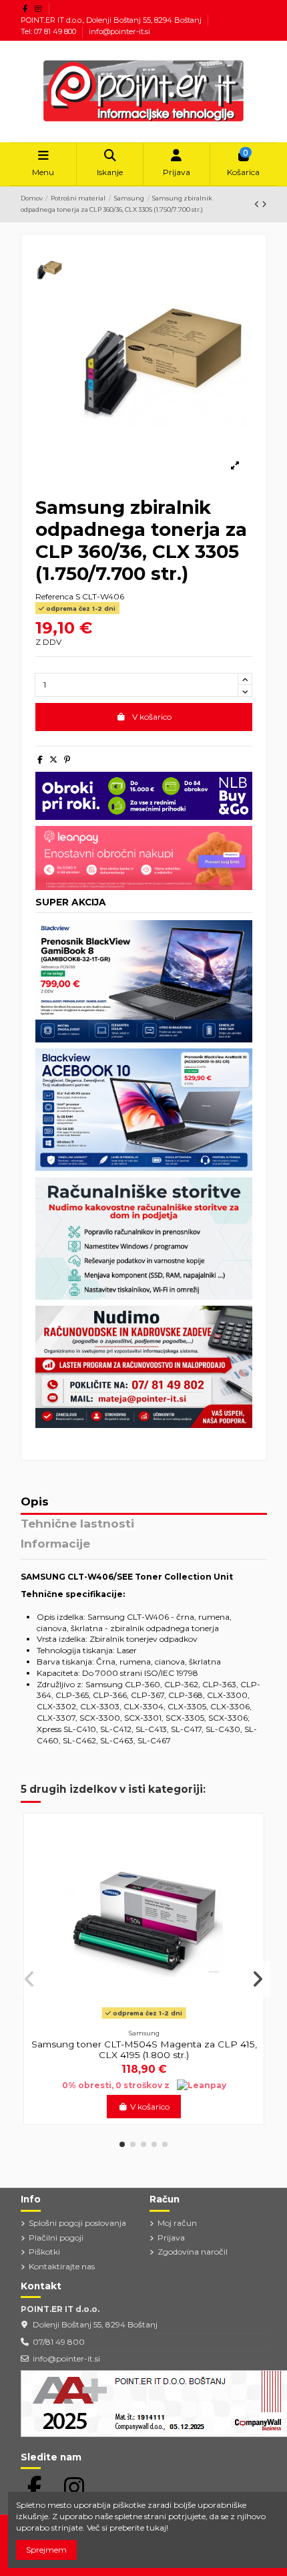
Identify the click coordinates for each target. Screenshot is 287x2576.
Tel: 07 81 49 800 (49, 31)
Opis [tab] (35, 1502)
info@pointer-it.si (119, 31)
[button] (122, 2144)
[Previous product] (258, 204)
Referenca (54, 596)
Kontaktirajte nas (62, 2266)
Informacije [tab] (55, 1544)
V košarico (152, 717)
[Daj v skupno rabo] (40, 759)
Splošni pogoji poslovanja (77, 2223)
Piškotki (44, 2252)
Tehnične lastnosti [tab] (77, 1524)
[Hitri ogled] (144, 2019)
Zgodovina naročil (193, 2252)
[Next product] (264, 204)
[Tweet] (53, 759)
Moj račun (177, 2223)
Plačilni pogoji (56, 2238)
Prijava (171, 2238)
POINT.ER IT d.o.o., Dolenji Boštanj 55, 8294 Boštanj (112, 20)
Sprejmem (46, 2550)
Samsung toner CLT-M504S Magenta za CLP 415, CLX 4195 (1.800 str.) (144, 2049)
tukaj (156, 2528)
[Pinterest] (67, 759)
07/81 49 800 (59, 2342)
